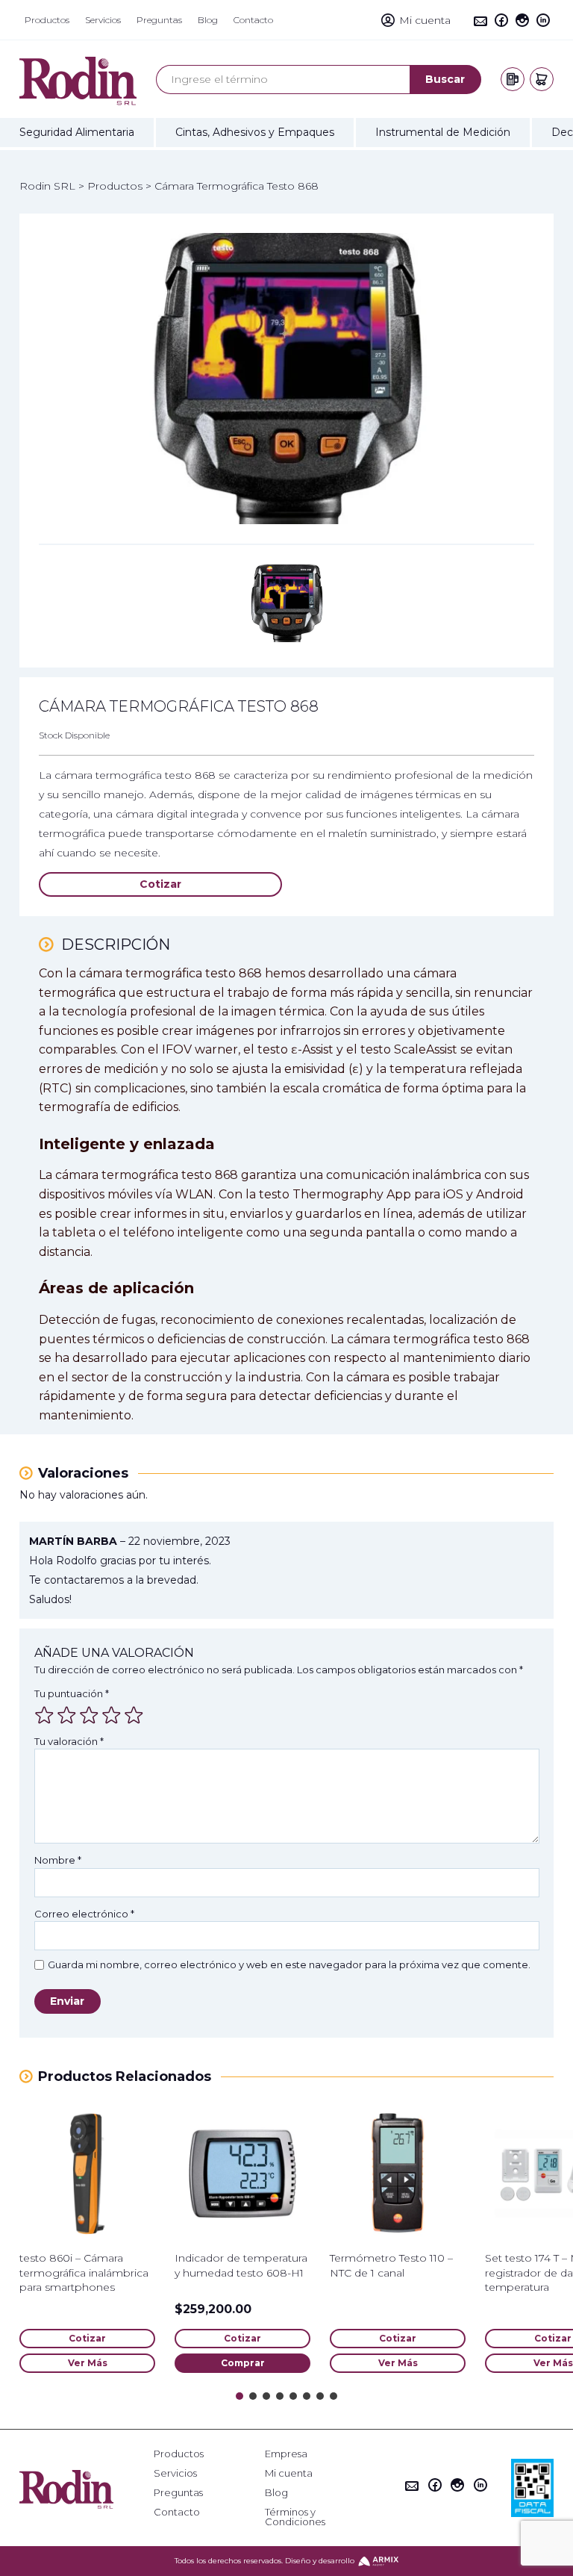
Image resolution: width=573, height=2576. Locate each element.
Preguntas (178, 2493)
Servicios (175, 2473)
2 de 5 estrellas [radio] (66, 1715)
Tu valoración (69, 1741)
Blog (276, 2493)
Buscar (445, 79)
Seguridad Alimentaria (77, 132)
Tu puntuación (72, 1693)
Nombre (58, 1860)
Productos (179, 2454)
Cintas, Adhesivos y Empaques (255, 132)
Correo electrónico (84, 1914)
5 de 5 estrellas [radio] (134, 1715)
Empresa (286, 2454)
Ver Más (88, 2363)
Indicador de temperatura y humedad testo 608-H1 (241, 2265)
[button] (239, 2396)
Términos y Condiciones (295, 2517)
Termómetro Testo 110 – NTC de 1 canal (391, 2265)
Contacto (177, 2512)
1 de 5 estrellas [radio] (44, 1715)
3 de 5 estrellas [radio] (89, 1715)
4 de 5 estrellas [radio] (111, 1715)
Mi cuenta (289, 2473)
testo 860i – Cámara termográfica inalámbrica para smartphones (84, 2272)
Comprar (243, 2363)
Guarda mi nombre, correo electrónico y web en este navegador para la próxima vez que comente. (289, 1965)
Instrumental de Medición (443, 132)
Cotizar (160, 884)
